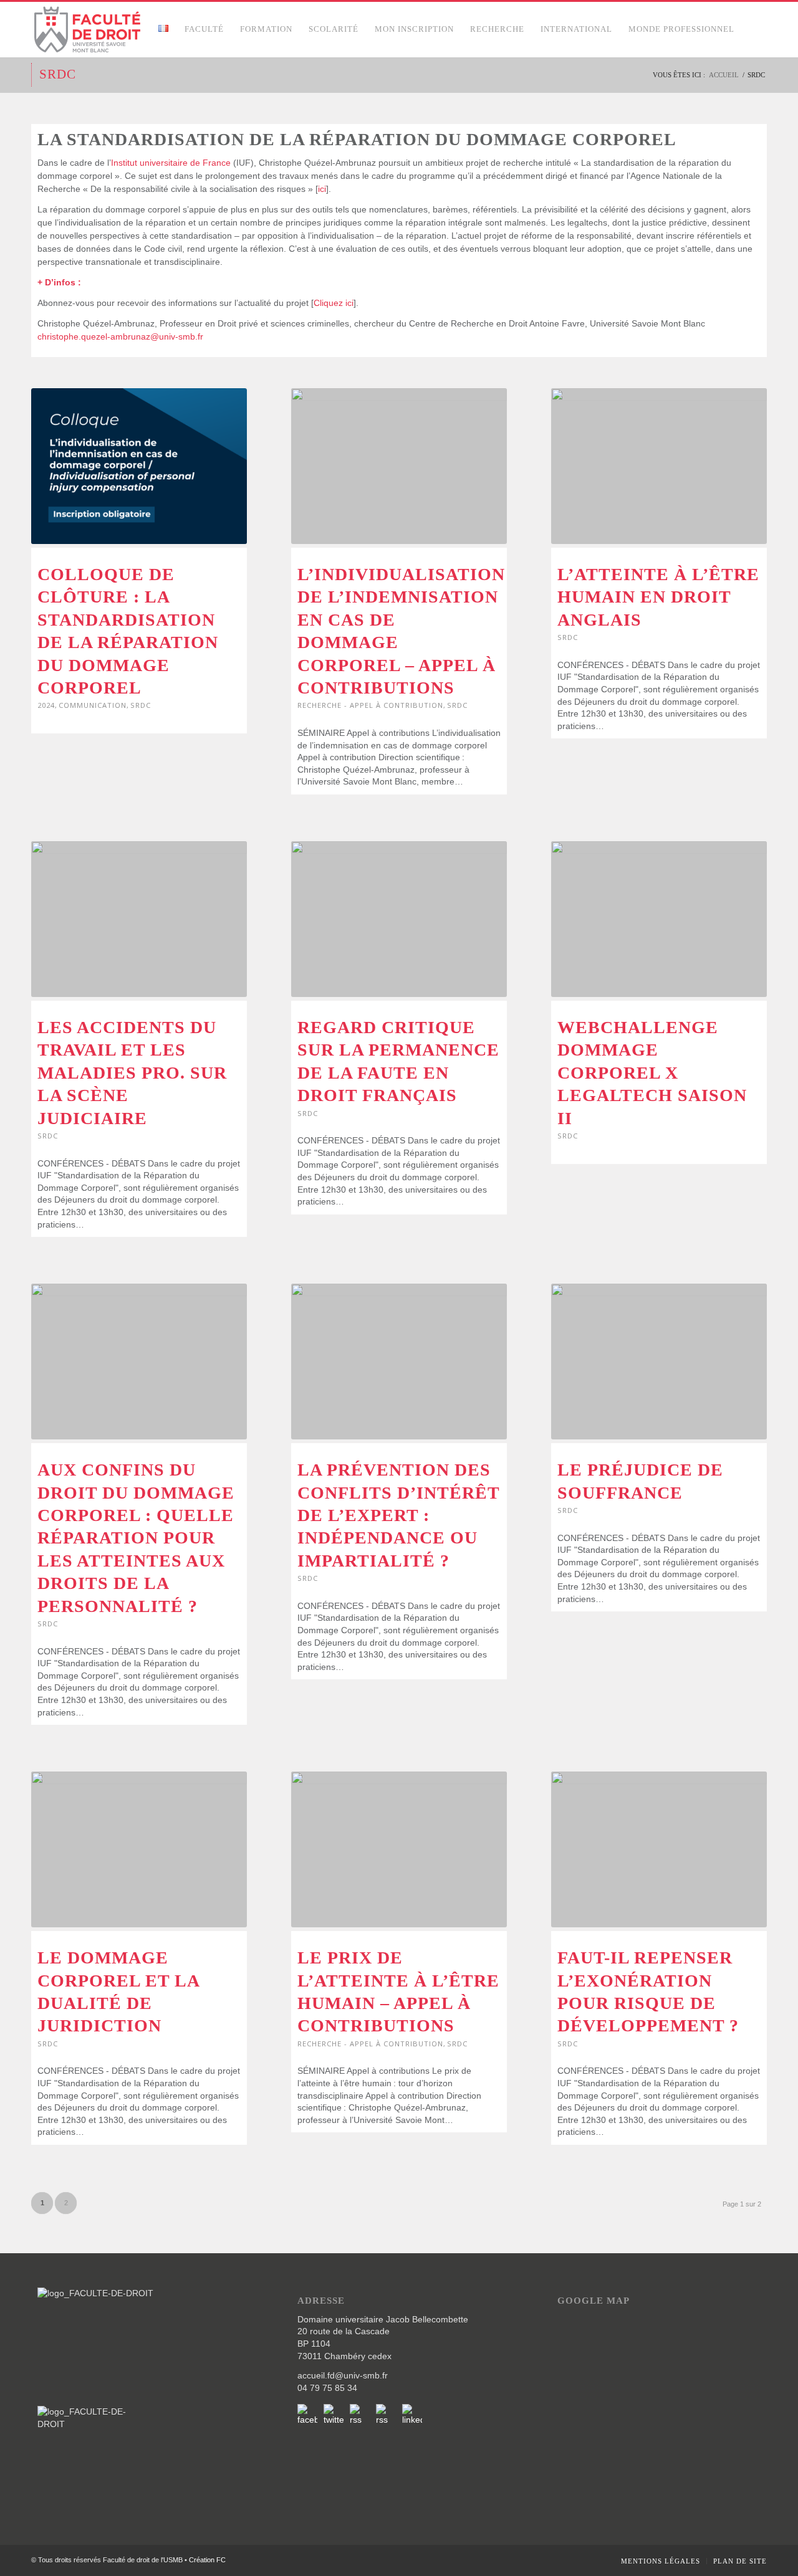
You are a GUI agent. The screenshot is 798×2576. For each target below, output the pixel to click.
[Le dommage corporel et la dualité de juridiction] (139, 1849)
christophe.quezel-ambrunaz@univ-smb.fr (120, 336)
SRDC (58, 74)
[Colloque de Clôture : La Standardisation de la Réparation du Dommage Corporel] (139, 466)
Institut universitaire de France (171, 163)
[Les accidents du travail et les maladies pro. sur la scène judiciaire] (139, 919)
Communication (93, 705)
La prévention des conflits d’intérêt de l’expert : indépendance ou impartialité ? (398, 1515)
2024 (46, 705)
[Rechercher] (755, 29)
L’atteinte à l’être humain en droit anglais (658, 597)
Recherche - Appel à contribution (370, 705)
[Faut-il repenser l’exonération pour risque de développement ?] (659, 1849)
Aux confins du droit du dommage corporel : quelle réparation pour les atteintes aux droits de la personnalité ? (136, 1538)
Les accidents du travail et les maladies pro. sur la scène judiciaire (132, 1073)
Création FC (207, 2560)
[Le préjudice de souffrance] (659, 1362)
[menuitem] (163, 29)
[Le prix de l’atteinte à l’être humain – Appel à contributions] (399, 1849)
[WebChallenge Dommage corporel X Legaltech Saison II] (659, 919)
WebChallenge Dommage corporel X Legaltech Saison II (652, 1073)
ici (322, 189)
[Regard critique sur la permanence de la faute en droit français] (399, 919)
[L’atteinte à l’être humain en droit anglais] (659, 466)
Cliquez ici (334, 303)
